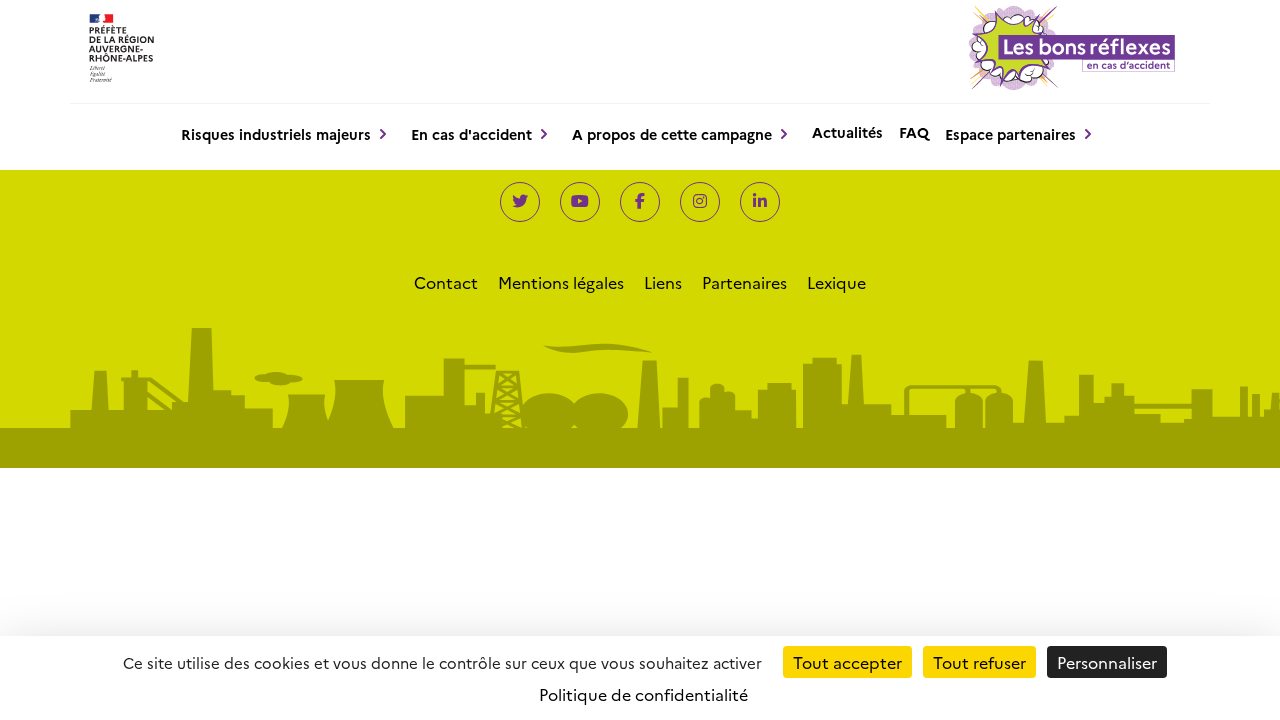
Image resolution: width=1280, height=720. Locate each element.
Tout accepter (847, 662)
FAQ (914, 132)
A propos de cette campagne (672, 134)
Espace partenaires (1010, 134)
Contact (446, 282)
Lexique (836, 282)
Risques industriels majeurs (276, 134)
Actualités (847, 132)
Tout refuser (979, 662)
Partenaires (744, 282)
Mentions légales (561, 282)
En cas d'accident (471, 134)
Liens (663, 282)
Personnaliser (1107, 662)
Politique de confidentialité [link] (643, 694)
